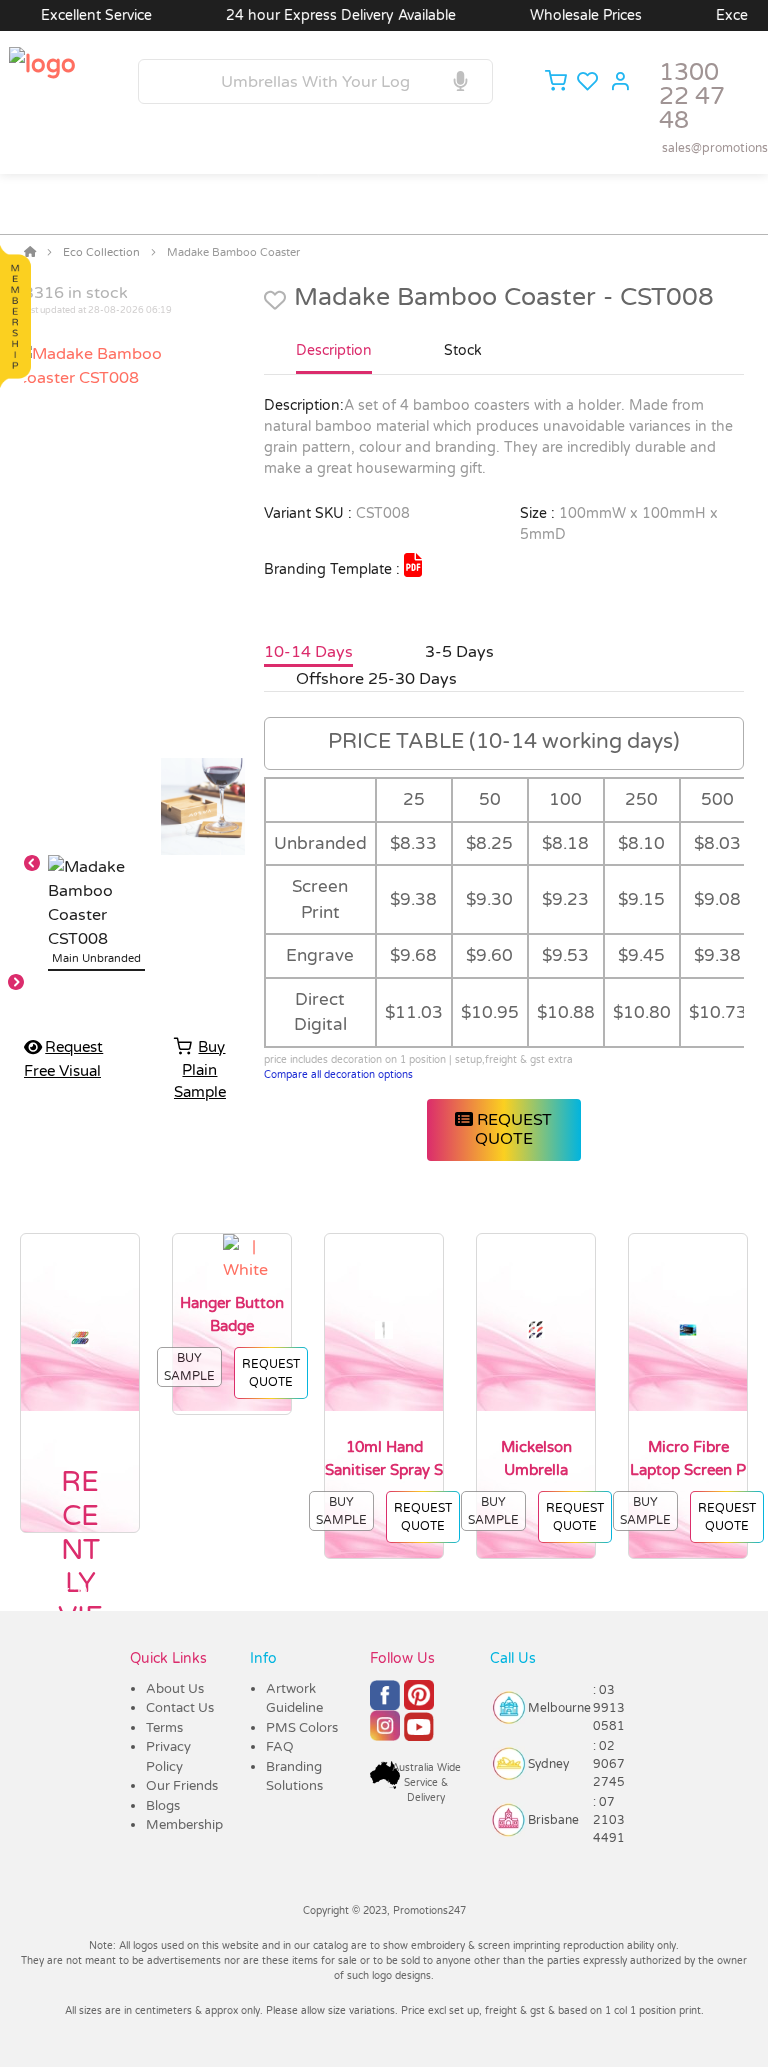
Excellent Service (73, 15)
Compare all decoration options (338, 1075)
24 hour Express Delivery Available (318, 15)
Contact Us (180, 1708)
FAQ (280, 1747)
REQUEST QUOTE (512, 1129)
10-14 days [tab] (308, 652)
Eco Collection (101, 252)
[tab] (334, 359)
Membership (184, 1825)
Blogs (163, 1806)
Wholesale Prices (563, 15)
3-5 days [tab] (459, 652)
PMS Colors (302, 1728)
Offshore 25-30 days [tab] (376, 679)
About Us (175, 1689)
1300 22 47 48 (692, 96)
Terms (164, 1728)
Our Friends (182, 1786)
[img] (413, 565)
